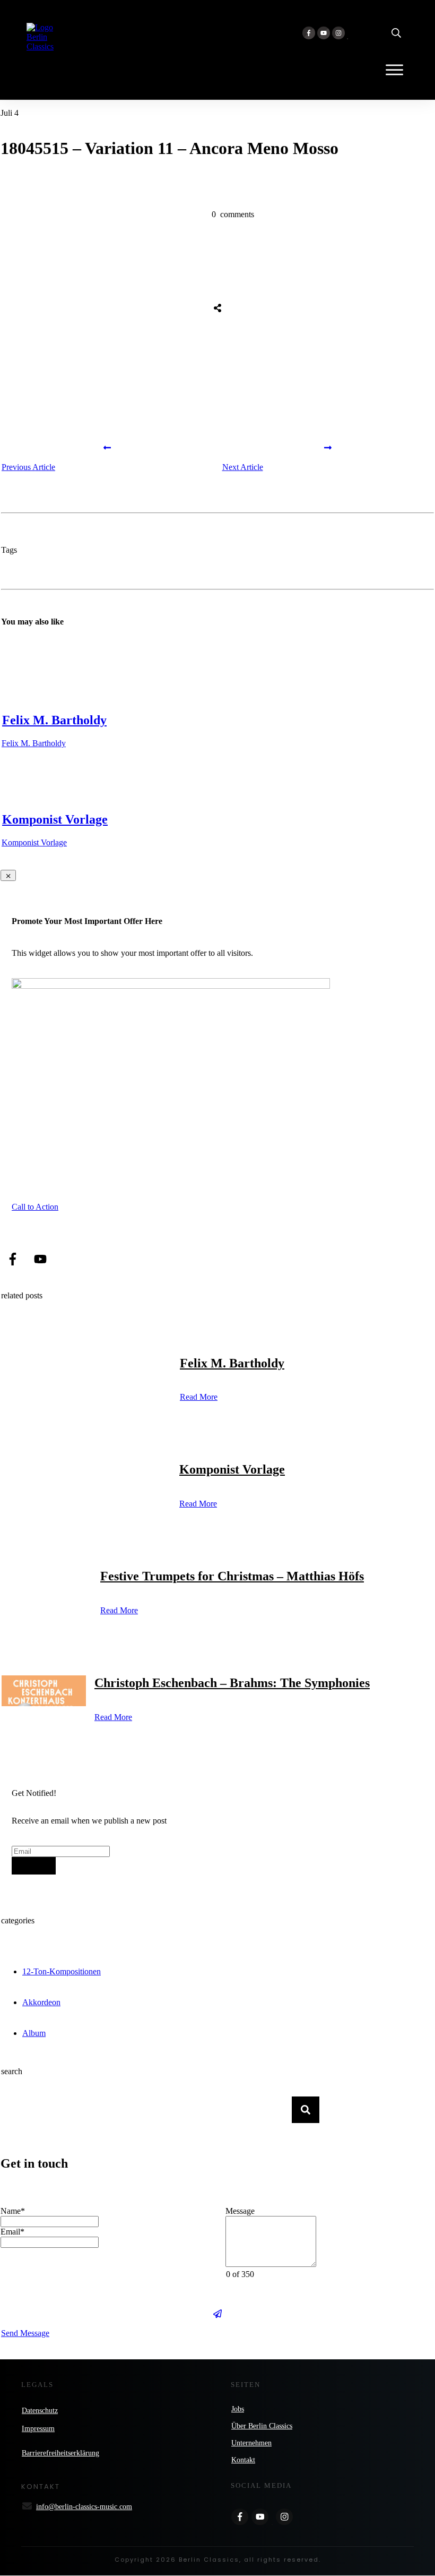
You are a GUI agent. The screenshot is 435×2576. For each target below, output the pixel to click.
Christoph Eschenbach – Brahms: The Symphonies (232, 1683)
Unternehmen (251, 2443)
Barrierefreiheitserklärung (60, 2453)
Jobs (238, 2409)
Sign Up (34, 1866)
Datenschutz (40, 2411)
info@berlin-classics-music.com (84, 2507)
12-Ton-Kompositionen (62, 1971)
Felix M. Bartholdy (54, 720)
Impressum (38, 2429)
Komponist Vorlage (55, 819)
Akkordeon (41, 2002)
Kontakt (243, 2460)
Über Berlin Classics (262, 2426)
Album (34, 2033)
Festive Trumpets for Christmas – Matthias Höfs (232, 1576)
